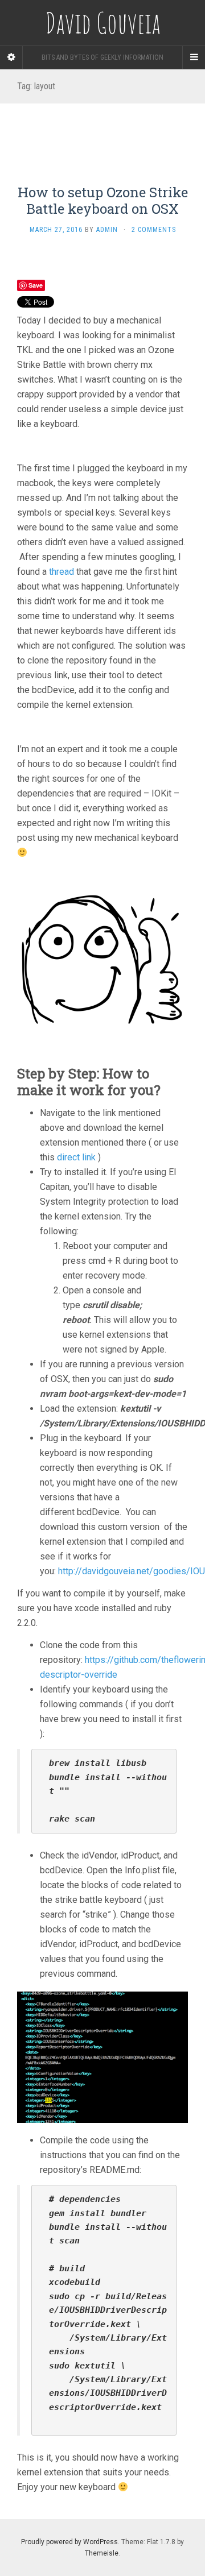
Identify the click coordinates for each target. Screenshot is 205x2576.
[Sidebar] (11, 57)
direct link (76, 1157)
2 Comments (154, 230)
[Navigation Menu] (194, 57)
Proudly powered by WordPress (69, 2542)
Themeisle (102, 2553)
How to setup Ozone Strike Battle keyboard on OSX (103, 200)
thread (61, 572)
